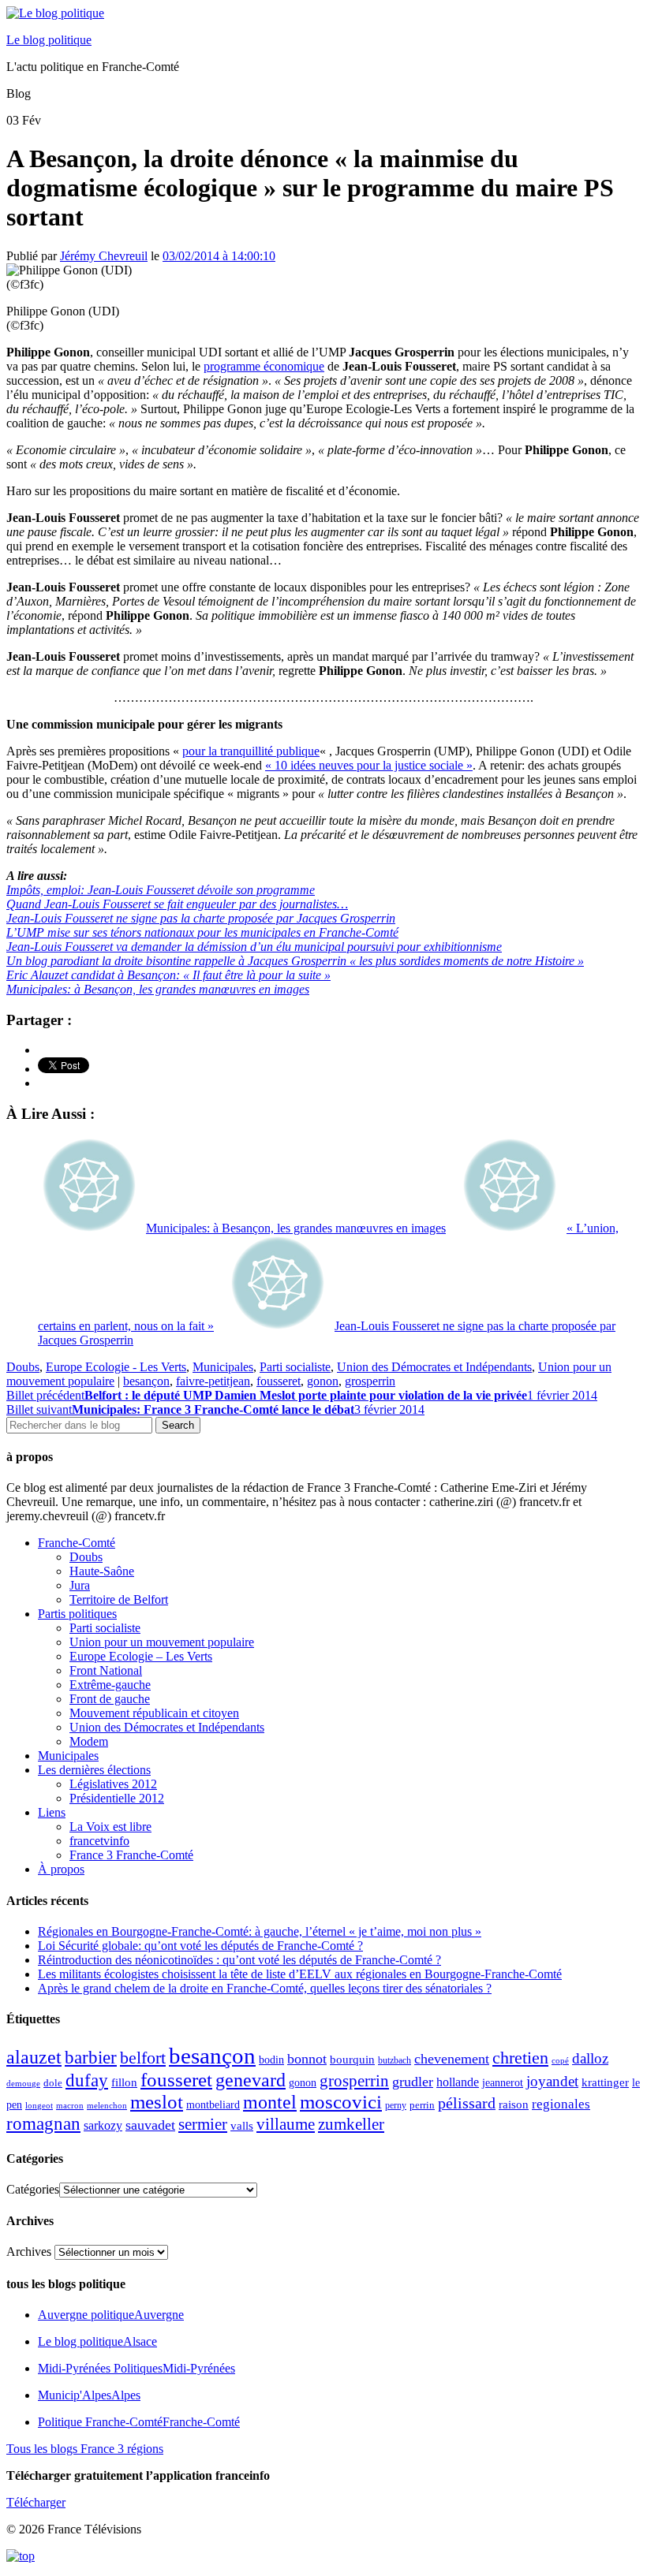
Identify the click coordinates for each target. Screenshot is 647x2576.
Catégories (33, 2189)
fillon (124, 2082)
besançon (146, 1381)
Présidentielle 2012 (117, 1798)
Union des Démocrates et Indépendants (434, 1367)
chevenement (452, 2059)
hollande (458, 2082)
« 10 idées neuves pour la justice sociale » (369, 765)
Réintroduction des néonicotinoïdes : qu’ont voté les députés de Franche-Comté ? (239, 1960)
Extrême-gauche (110, 1685)
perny (396, 2105)
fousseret (279, 1381)
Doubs (23, 1367)
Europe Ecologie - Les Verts (116, 1367)
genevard (251, 2080)
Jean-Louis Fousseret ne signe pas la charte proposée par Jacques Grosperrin (201, 918)
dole (53, 2083)
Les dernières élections (94, 1770)
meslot (157, 2102)
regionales (561, 2104)
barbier (91, 2057)
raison (514, 2104)
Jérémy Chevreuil (104, 256)
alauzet (34, 2057)
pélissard (467, 2103)
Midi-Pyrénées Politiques (137, 2368)
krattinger (605, 2082)
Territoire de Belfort (119, 1599)
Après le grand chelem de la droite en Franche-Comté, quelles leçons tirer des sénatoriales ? (265, 1988)
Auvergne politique (111, 2315)
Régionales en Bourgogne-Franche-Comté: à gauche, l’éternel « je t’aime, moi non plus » (260, 1931)
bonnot (307, 2059)
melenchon (107, 2105)
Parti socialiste (295, 1367)
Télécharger (36, 2502)
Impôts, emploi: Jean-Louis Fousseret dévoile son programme (161, 890)
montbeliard (213, 2104)
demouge (23, 2083)
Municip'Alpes (89, 2395)
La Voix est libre (110, 1827)
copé (560, 2061)
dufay (87, 2080)
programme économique (264, 366)
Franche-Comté (77, 1543)
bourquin (352, 2060)
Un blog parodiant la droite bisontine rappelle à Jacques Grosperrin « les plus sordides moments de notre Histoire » (295, 961)
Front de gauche (110, 1699)
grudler (413, 2082)
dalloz (590, 2058)
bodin (271, 2060)
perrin (422, 2105)
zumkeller (351, 2124)
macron (70, 2105)
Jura (80, 1585)
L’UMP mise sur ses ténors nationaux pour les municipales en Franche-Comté (202, 932)
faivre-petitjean (213, 1381)
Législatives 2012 (113, 1784)
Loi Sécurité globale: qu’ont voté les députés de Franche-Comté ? (200, 1946)
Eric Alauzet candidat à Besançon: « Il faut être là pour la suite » (168, 975)
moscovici (341, 2102)
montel (270, 2102)
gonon (323, 1381)
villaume (286, 2124)
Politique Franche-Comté (139, 2422)
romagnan (43, 2123)
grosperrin (370, 1381)
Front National (106, 1670)
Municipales (223, 1367)
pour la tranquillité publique (251, 751)
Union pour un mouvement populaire (162, 1642)
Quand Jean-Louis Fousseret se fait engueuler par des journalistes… (177, 904)
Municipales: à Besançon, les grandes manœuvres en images (158, 989)
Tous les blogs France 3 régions (85, 2449)
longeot (39, 2105)
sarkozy (103, 2125)
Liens (52, 1812)
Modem (89, 1741)
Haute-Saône (102, 1571)
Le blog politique (49, 40)
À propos (61, 1869)
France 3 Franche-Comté (131, 1855)
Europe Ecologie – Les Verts (141, 1656)
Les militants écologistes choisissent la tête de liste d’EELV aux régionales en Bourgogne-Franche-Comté (300, 1974)
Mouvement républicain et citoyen (154, 1713)
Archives (29, 2252)
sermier (203, 2124)
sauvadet (150, 2125)
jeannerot (503, 2082)
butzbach (395, 2060)
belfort (143, 2058)
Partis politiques (77, 1614)
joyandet (552, 2081)
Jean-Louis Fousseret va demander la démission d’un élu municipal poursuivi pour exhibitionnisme (254, 947)
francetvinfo (99, 1841)
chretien (520, 2058)
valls (242, 2126)
